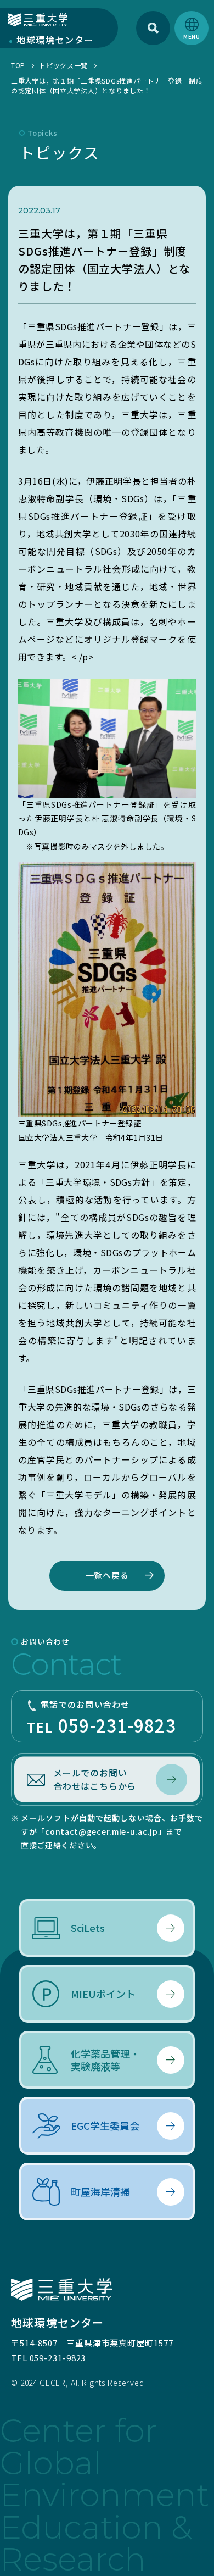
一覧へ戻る (107, 1575)
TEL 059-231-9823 (48, 2358)
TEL (102, 1718)
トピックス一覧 (63, 65)
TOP (18, 65)
